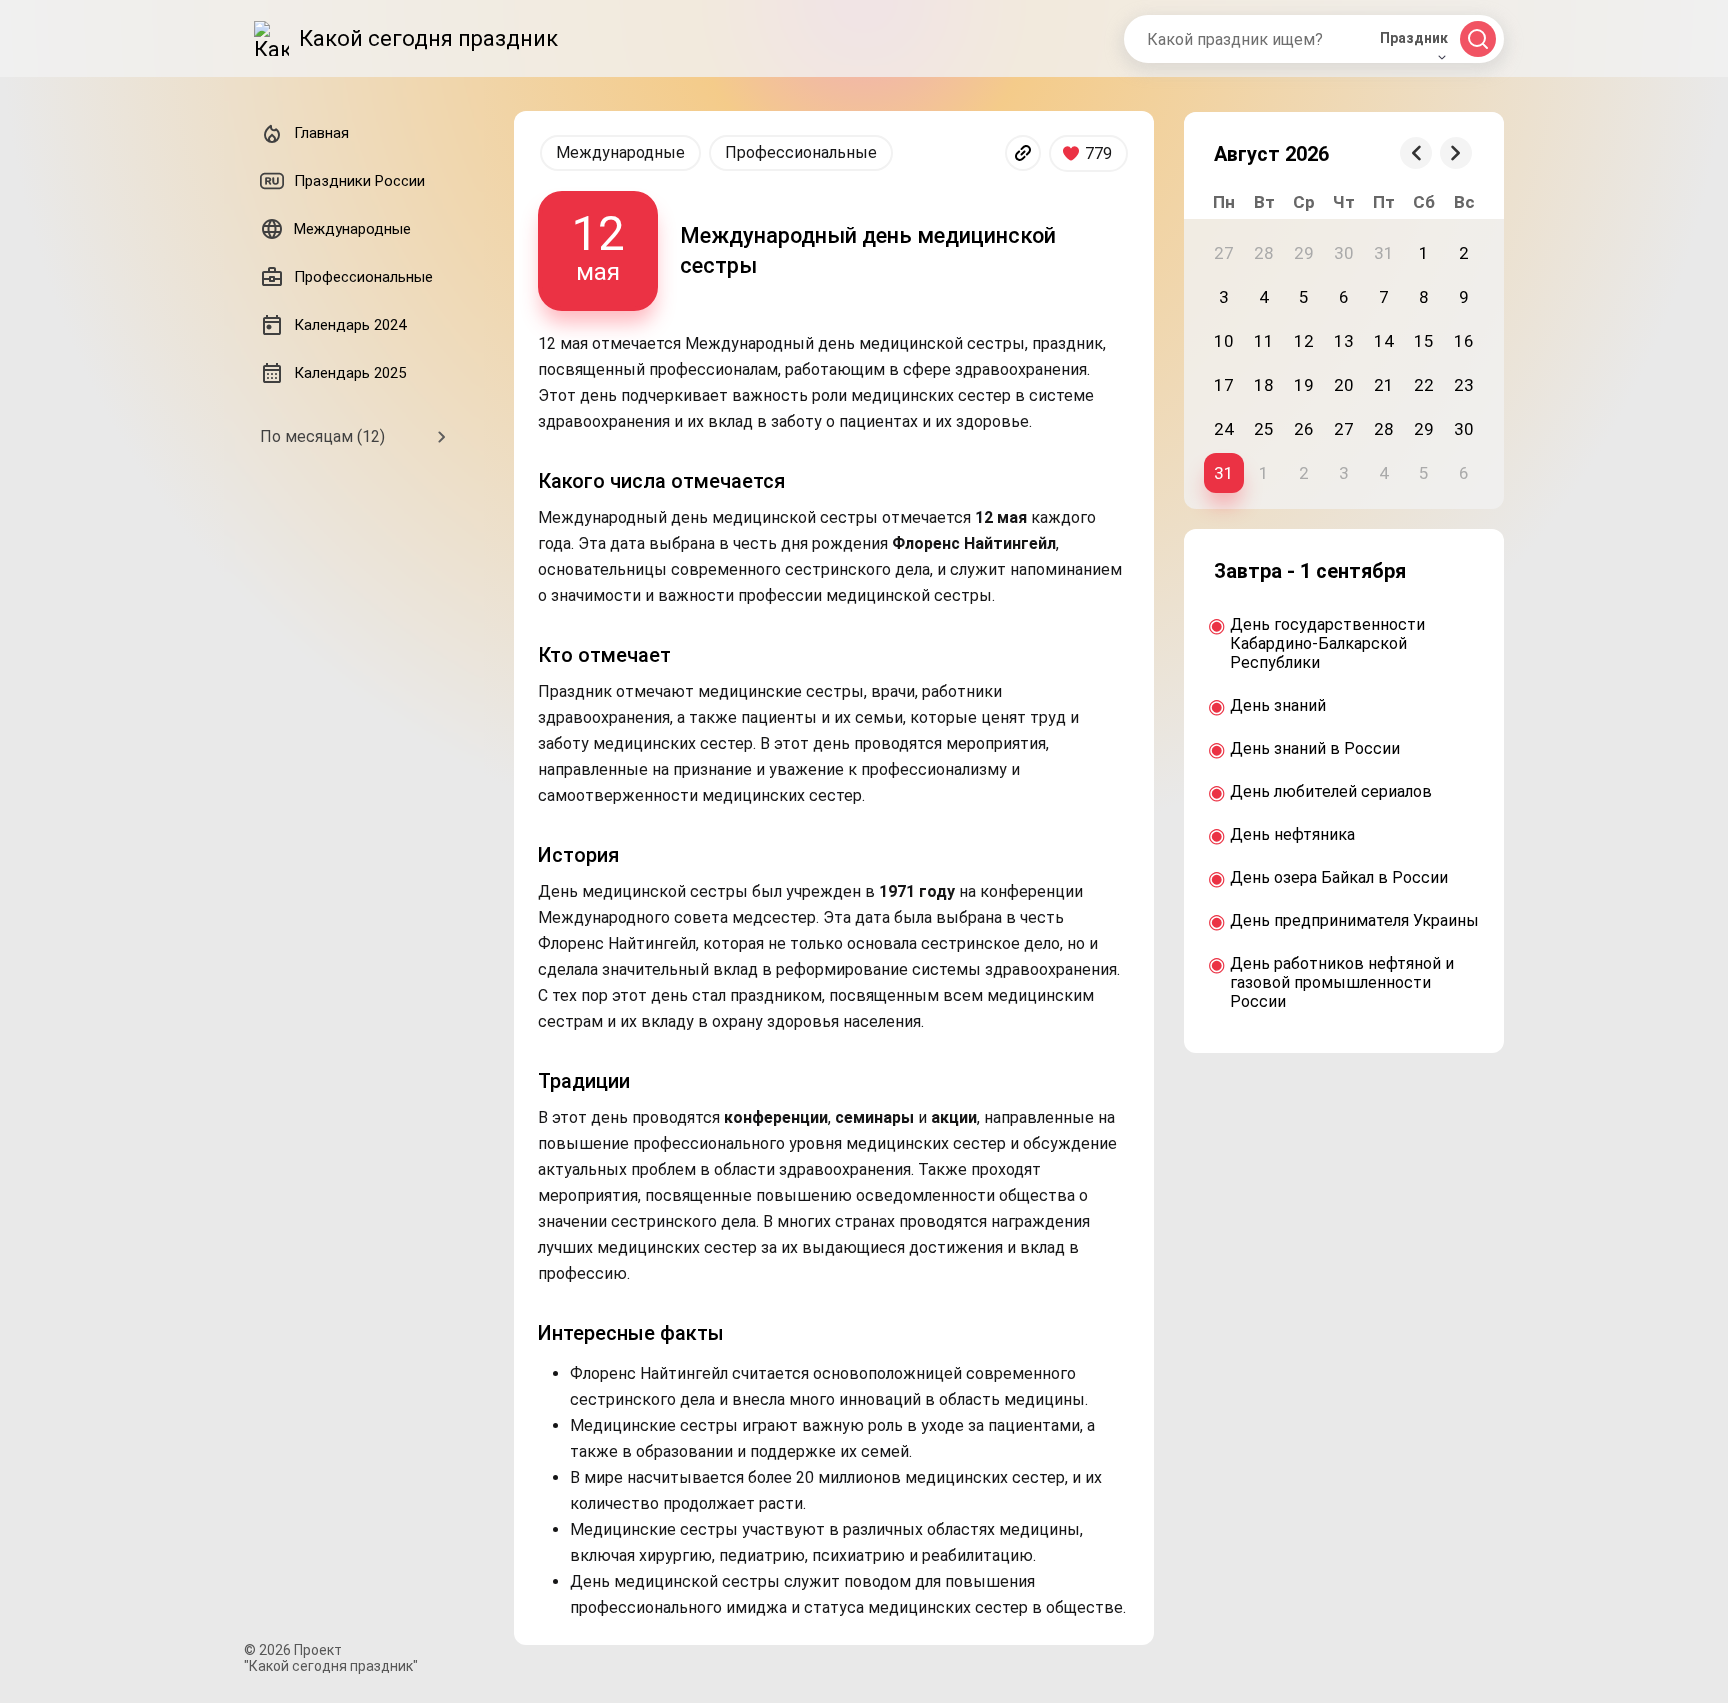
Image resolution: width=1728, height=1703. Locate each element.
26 (1304, 429)
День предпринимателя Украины (1354, 920)
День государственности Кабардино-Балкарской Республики (1327, 643)
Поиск (1478, 39)
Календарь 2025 (350, 373)
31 (1224, 473)
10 (1224, 341)
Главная (321, 133)
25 (1264, 429)
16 (1464, 341)
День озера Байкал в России (1339, 877)
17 (1224, 385)
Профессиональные (801, 152)
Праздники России (359, 181)
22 (1424, 385)
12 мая (598, 245)
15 (1424, 341)
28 (1384, 429)
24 (1224, 429)
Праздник (1414, 38)
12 (1304, 341)
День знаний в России (1315, 748)
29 (1424, 429)
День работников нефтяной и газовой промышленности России (1342, 982)
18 (1264, 385)
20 (1344, 385)
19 (1304, 385)
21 (1384, 385)
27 (1344, 429)
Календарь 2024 (350, 325)
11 (1264, 341)
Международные (620, 152)
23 (1464, 385)
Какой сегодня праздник (428, 38)
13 (1344, 341)
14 (1384, 341)
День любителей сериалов (1331, 791)
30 (1464, 429)
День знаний (1278, 705)
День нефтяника (1292, 834)
